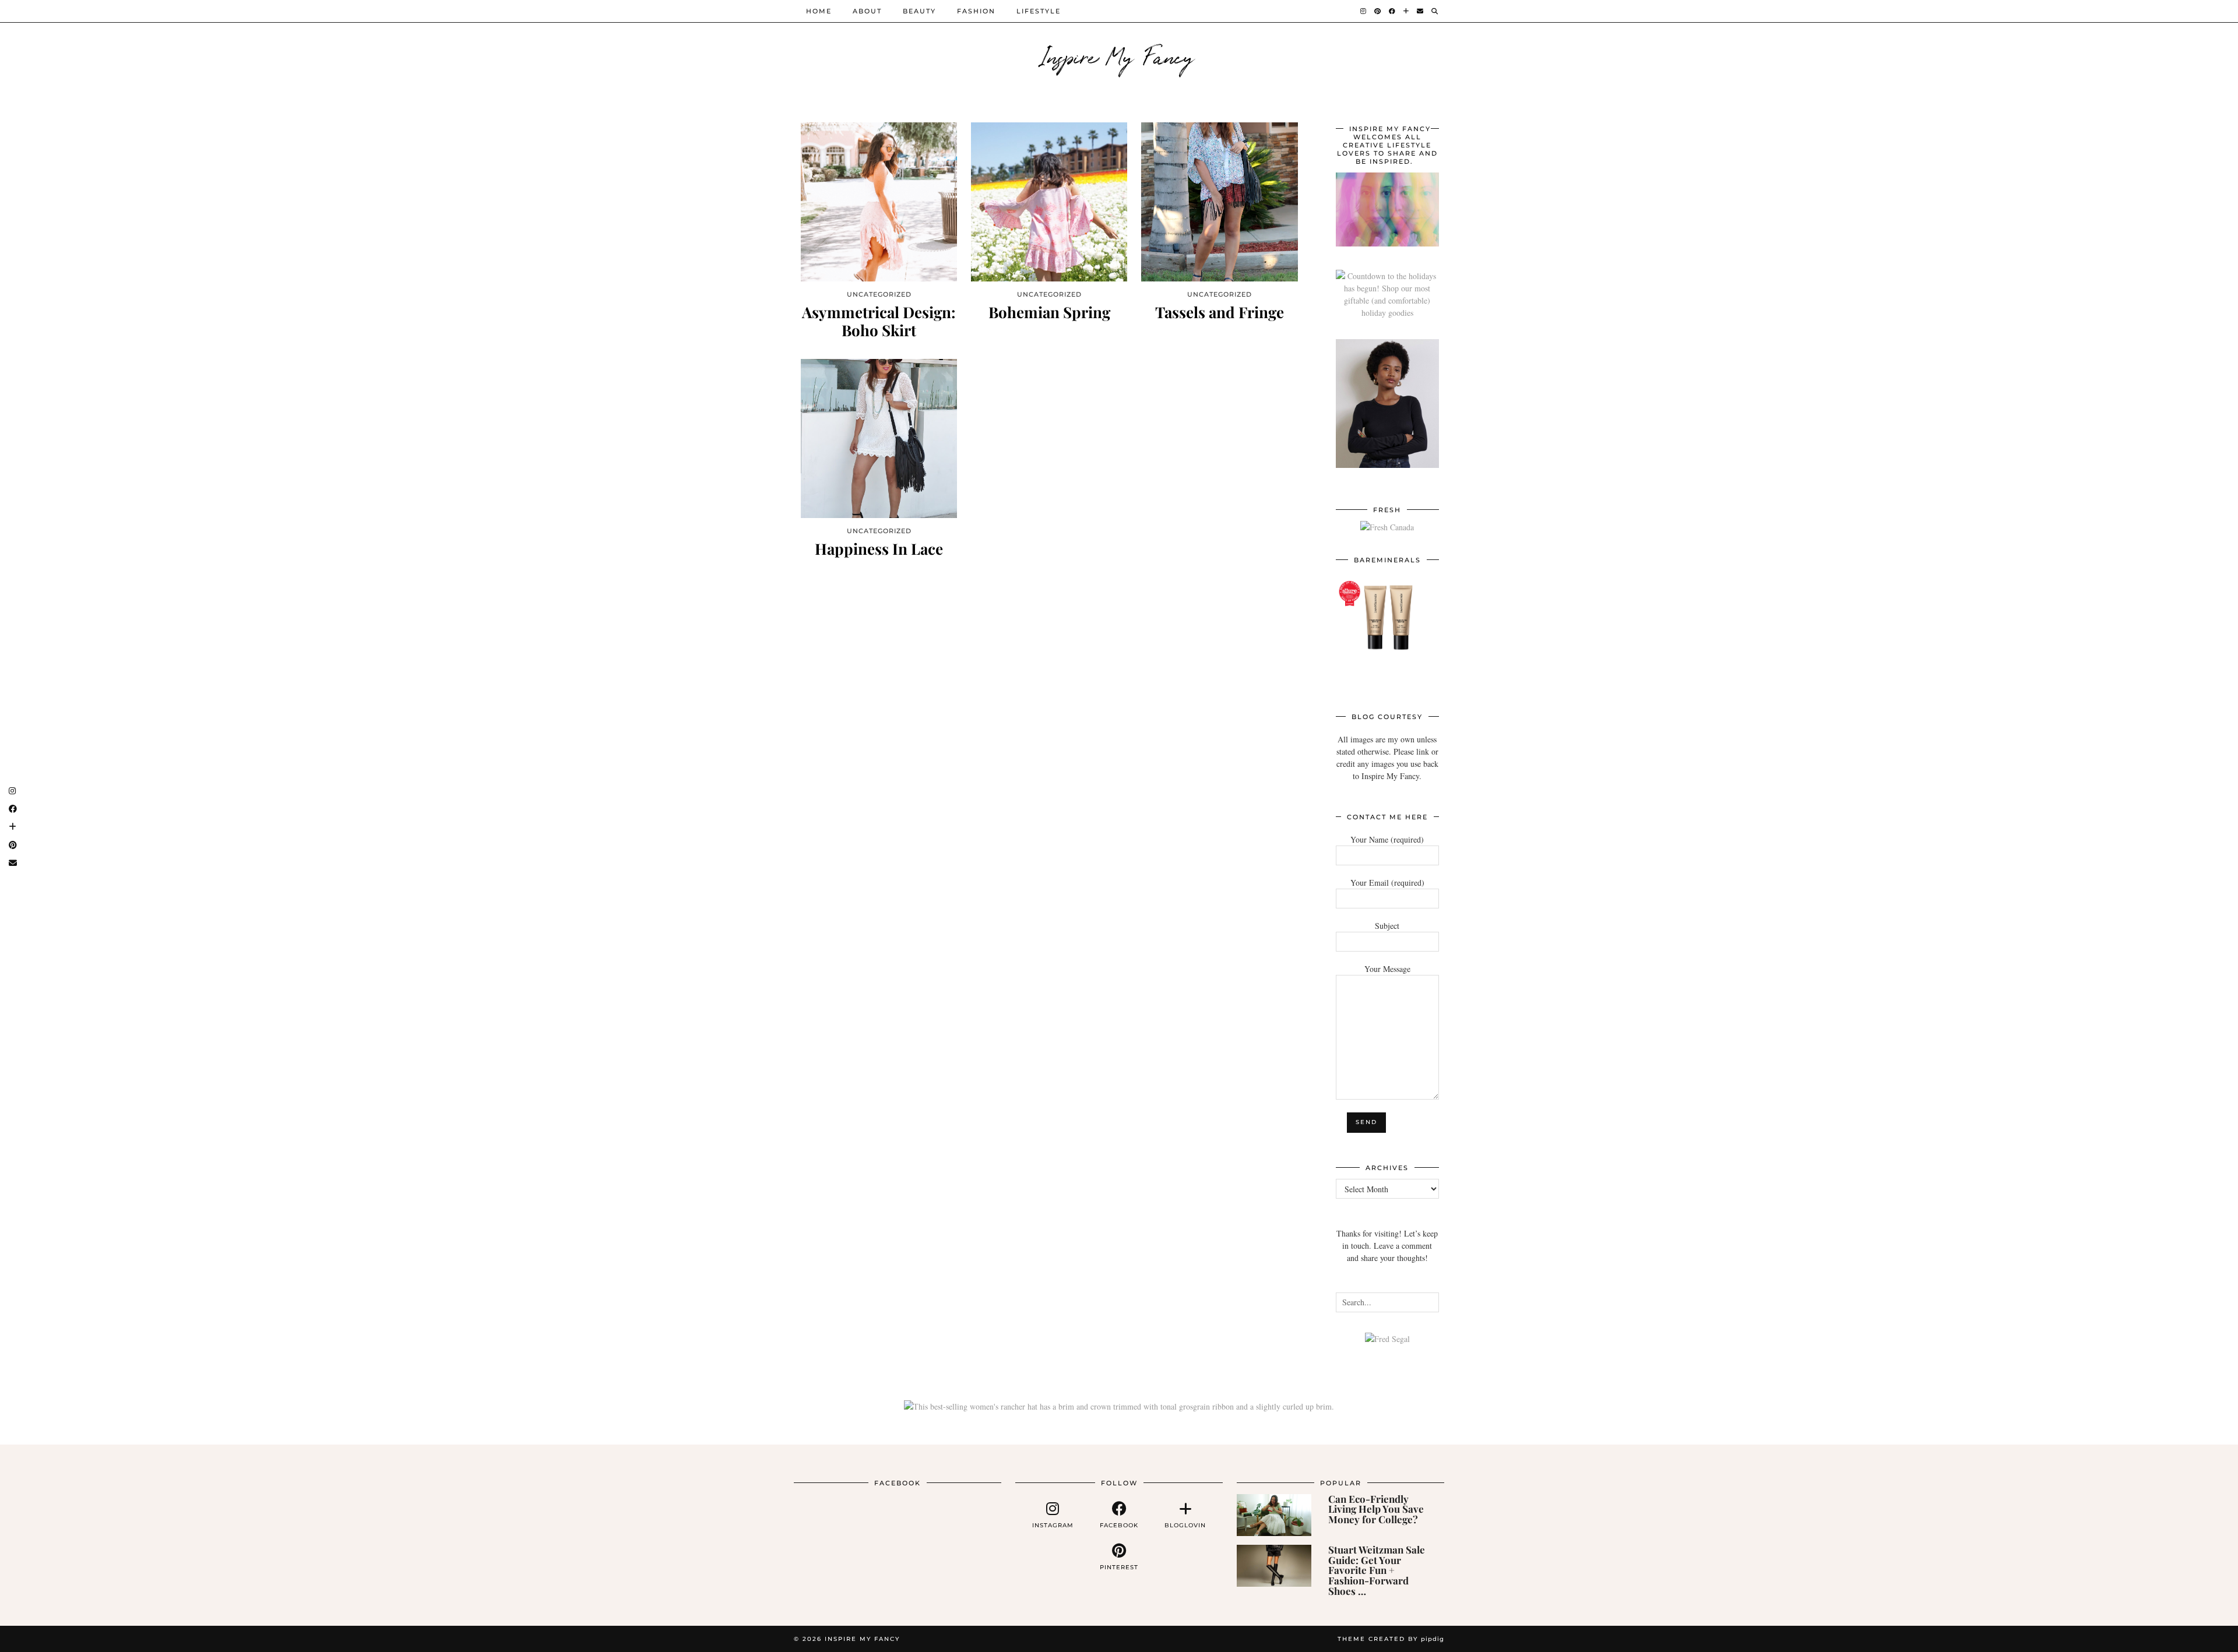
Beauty (919, 11)
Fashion (976, 11)
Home (819, 11)
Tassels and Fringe (1220, 312)
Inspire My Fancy (1119, 55)
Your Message (1387, 969)
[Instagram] (1364, 11)
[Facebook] (1393, 11)
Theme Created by (1391, 1639)
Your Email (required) (1387, 883)
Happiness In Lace (879, 549)
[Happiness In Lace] (879, 438)
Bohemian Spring (1049, 312)
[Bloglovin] (1407, 11)
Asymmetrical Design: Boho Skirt (879, 321)
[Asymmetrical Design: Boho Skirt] (879, 202)
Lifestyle (1039, 11)
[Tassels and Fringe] (1219, 202)
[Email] (1421, 11)
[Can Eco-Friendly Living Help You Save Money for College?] (1274, 1515)
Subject (1387, 926)
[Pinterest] (1378, 11)
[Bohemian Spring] (1049, 202)
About (867, 11)
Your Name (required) (1387, 839)
